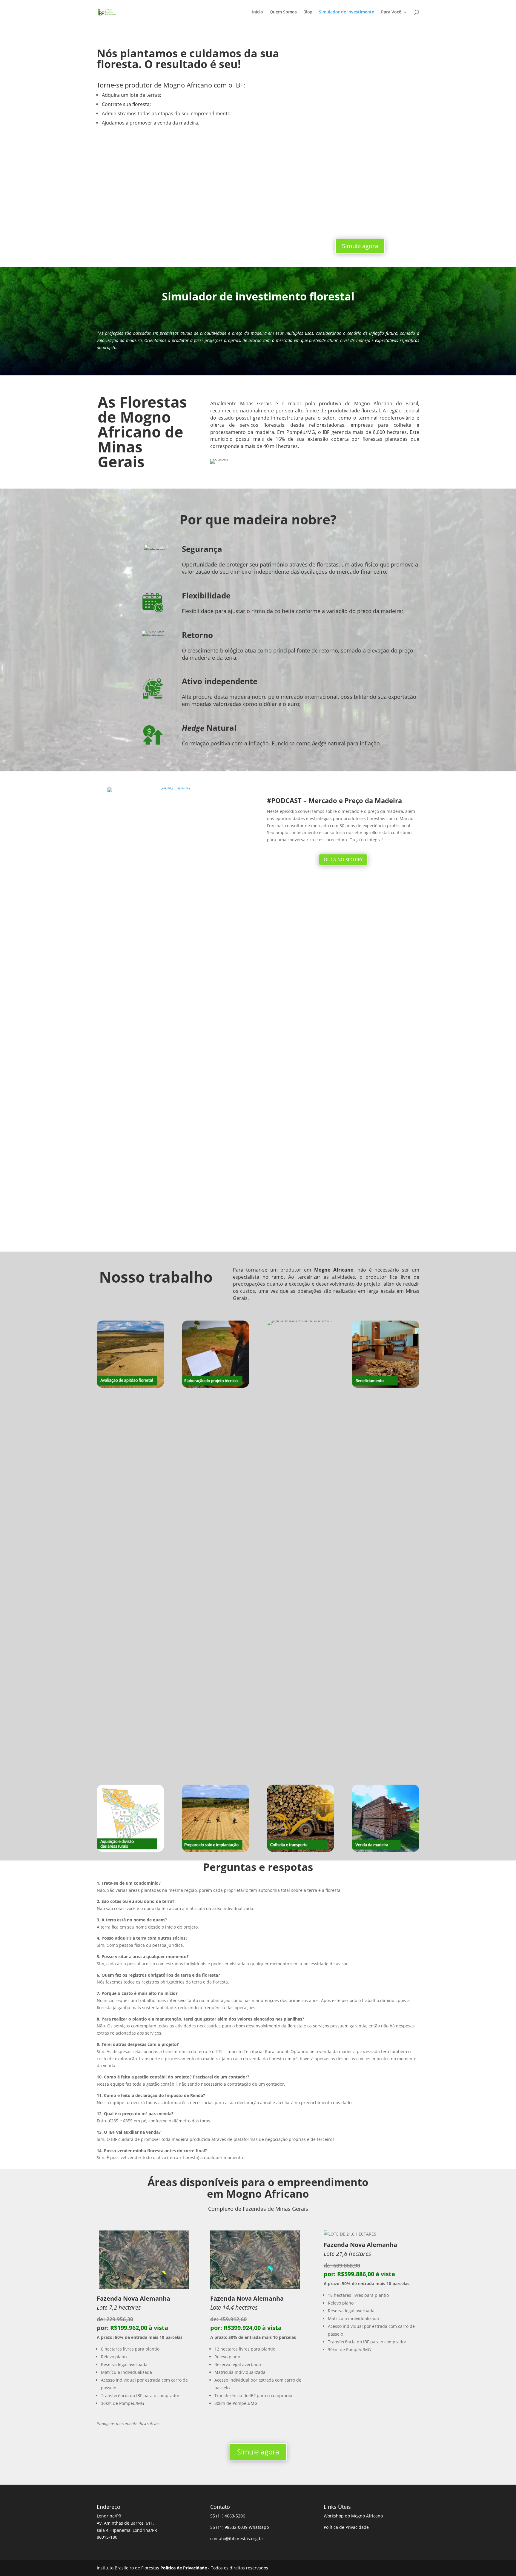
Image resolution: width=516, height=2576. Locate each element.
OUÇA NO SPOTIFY (343, 859)
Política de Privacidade (346, 2527)
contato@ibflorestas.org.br (237, 2539)
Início (258, 12)
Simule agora (360, 246)
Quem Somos (283, 12)
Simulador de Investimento (347, 12)
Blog (308, 12)
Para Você (391, 12)
